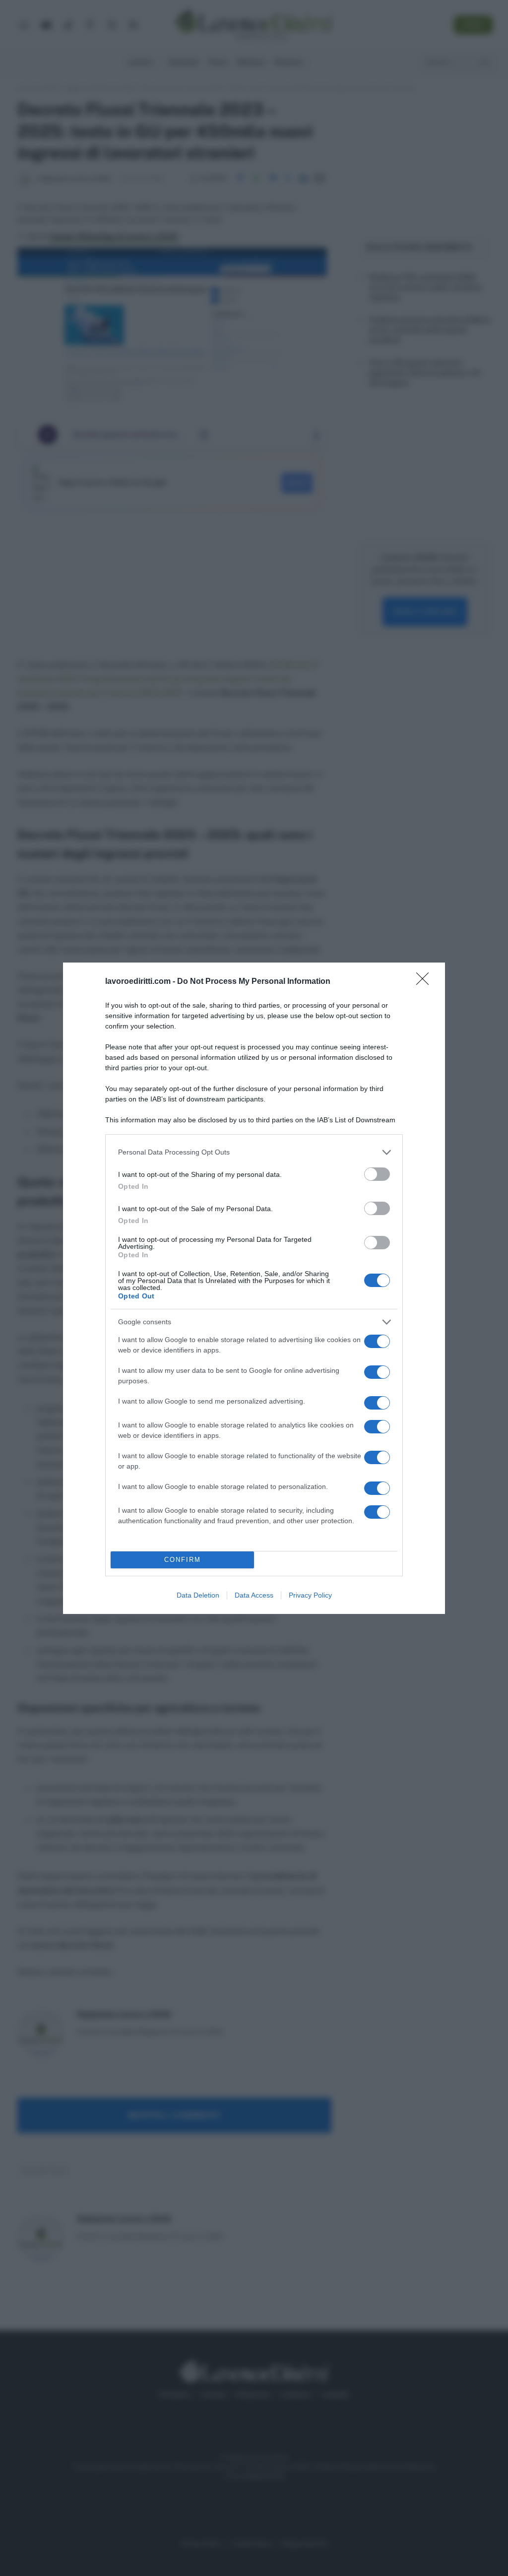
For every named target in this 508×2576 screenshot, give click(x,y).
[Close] (426, 982)
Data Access (254, 1595)
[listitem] (254, 1152)
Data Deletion (198, 1595)
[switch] (377, 1174)
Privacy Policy (310, 1595)
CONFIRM (183, 1560)
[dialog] (254, 1288)
